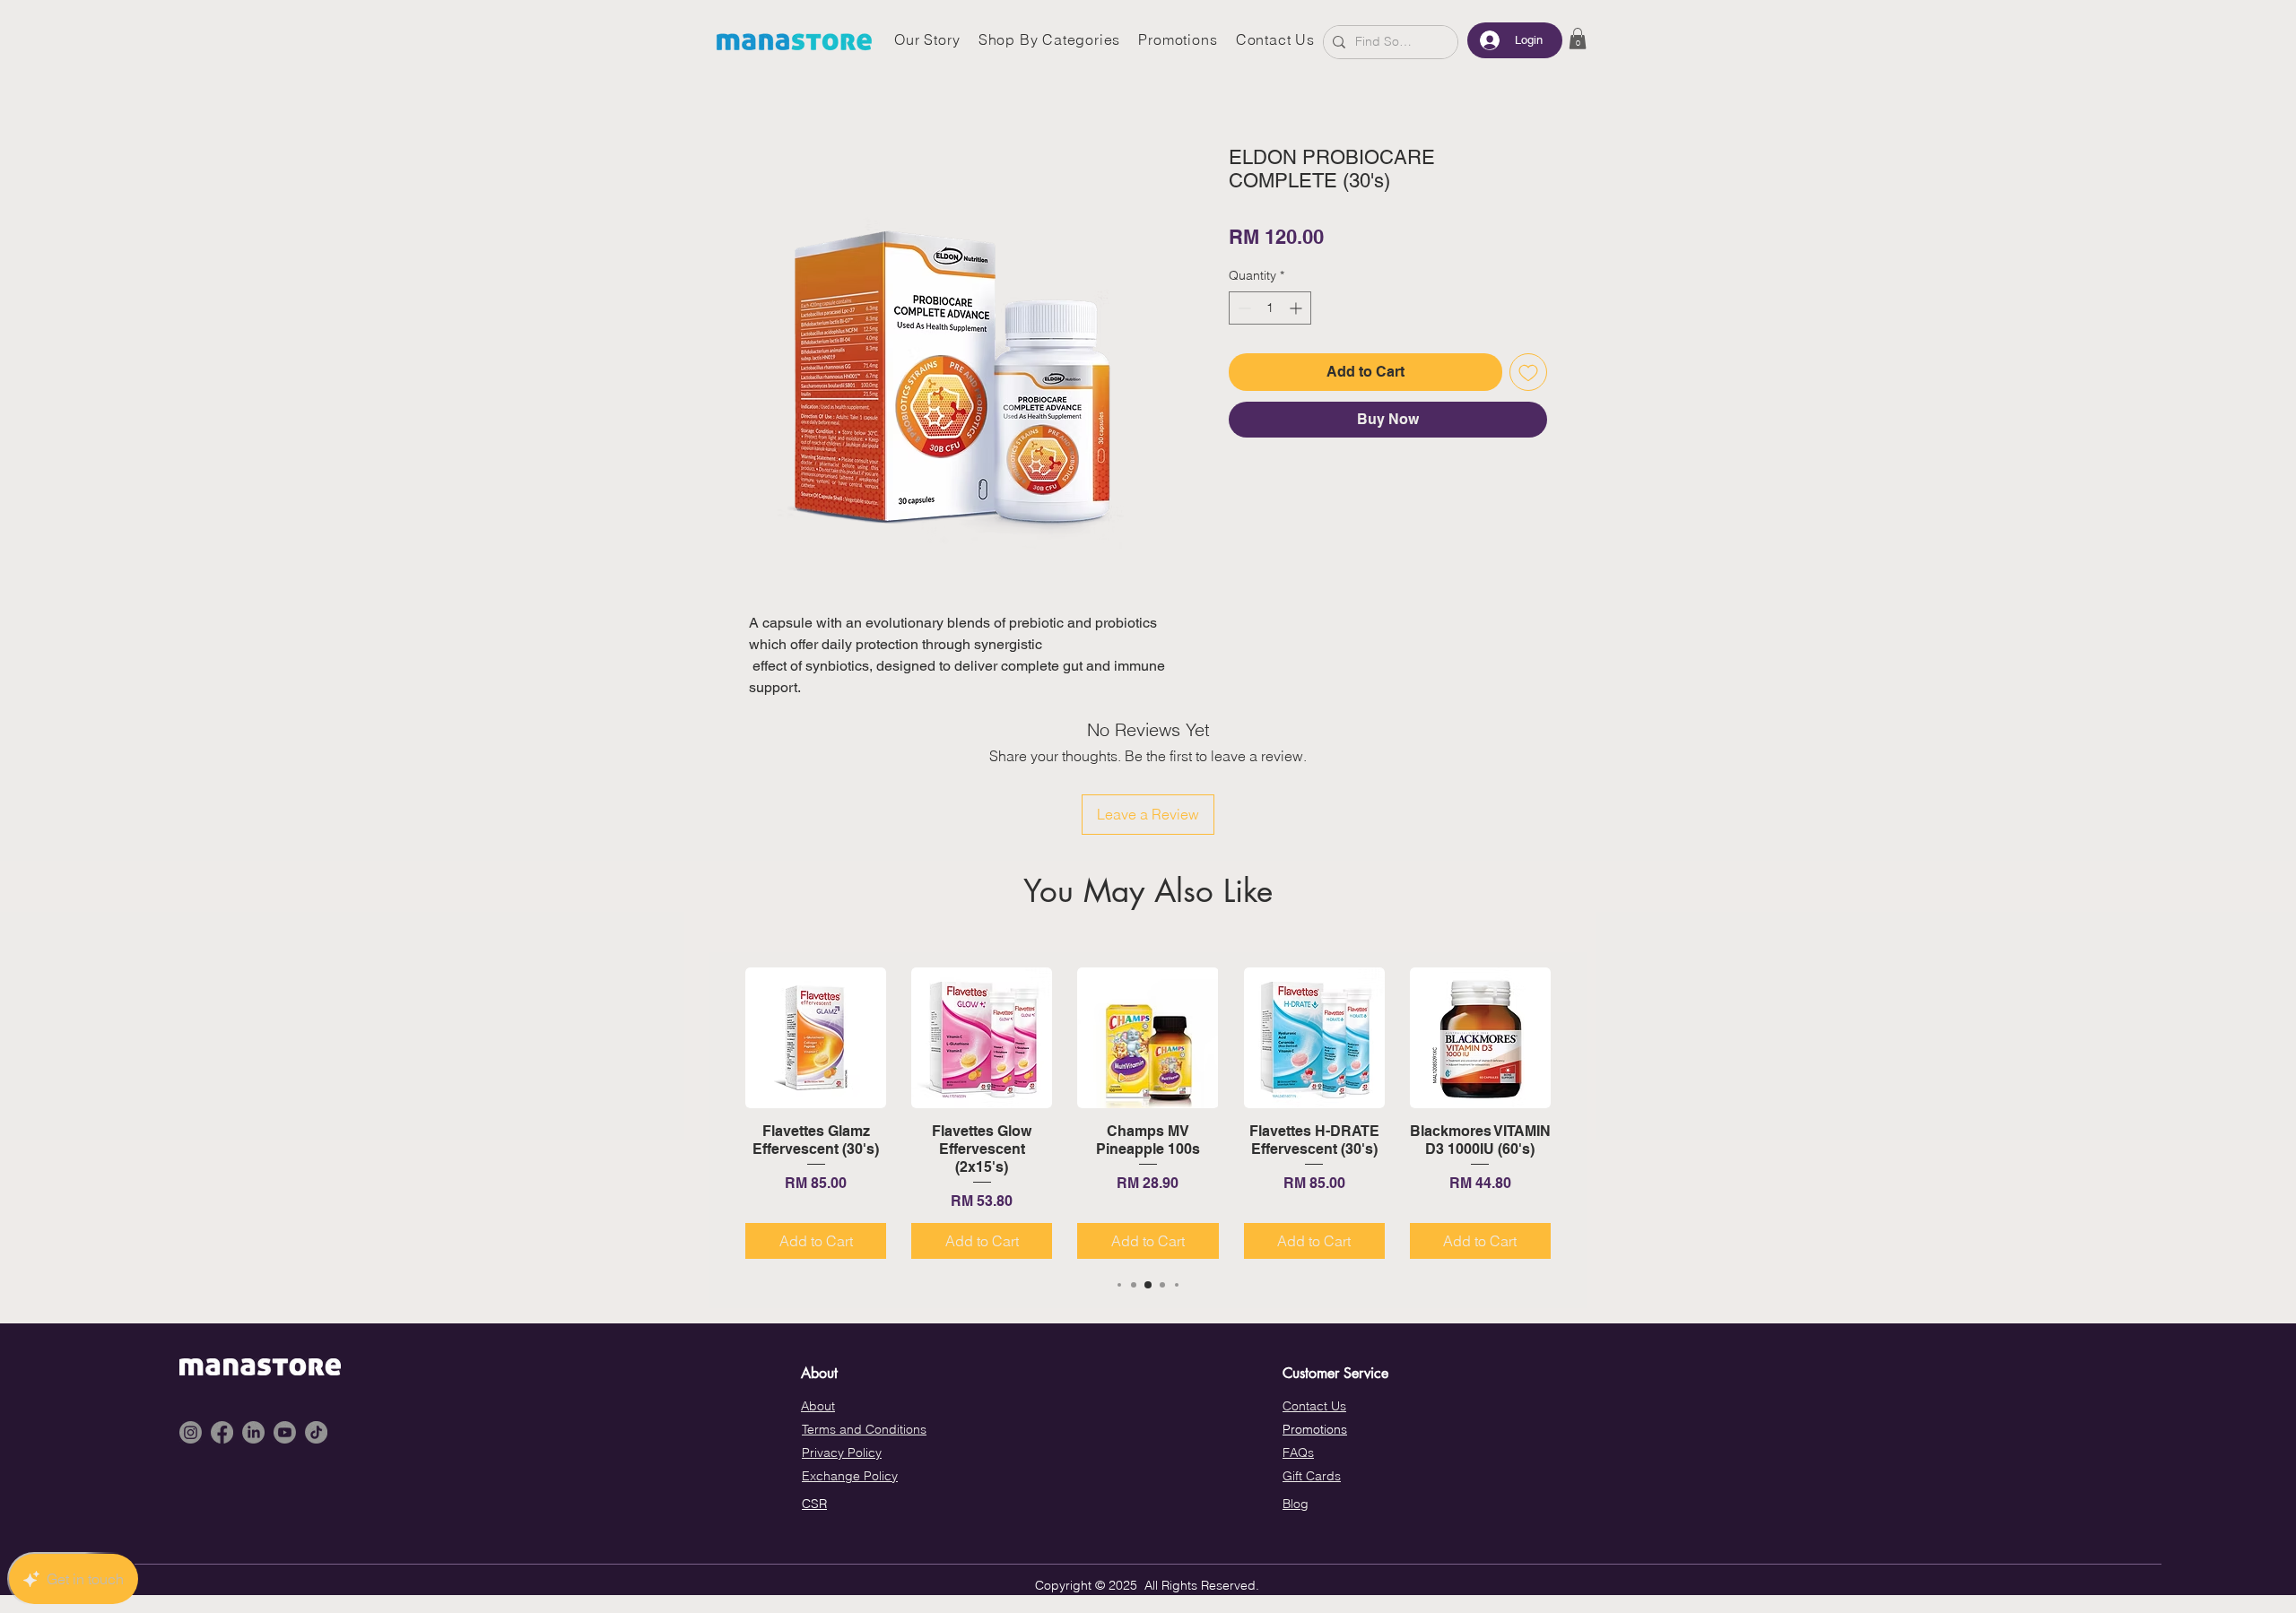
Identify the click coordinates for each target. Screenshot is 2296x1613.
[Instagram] (191, 1432)
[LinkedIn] (253, 1432)
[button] (1578, 39)
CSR (814, 1504)
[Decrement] (1243, 308)
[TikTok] (316, 1432)
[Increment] (1297, 308)
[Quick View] (816, 1038)
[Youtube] (285, 1432)
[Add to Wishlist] (1528, 372)
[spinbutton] (1270, 308)
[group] (1148, 1113)
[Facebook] (222, 1432)
